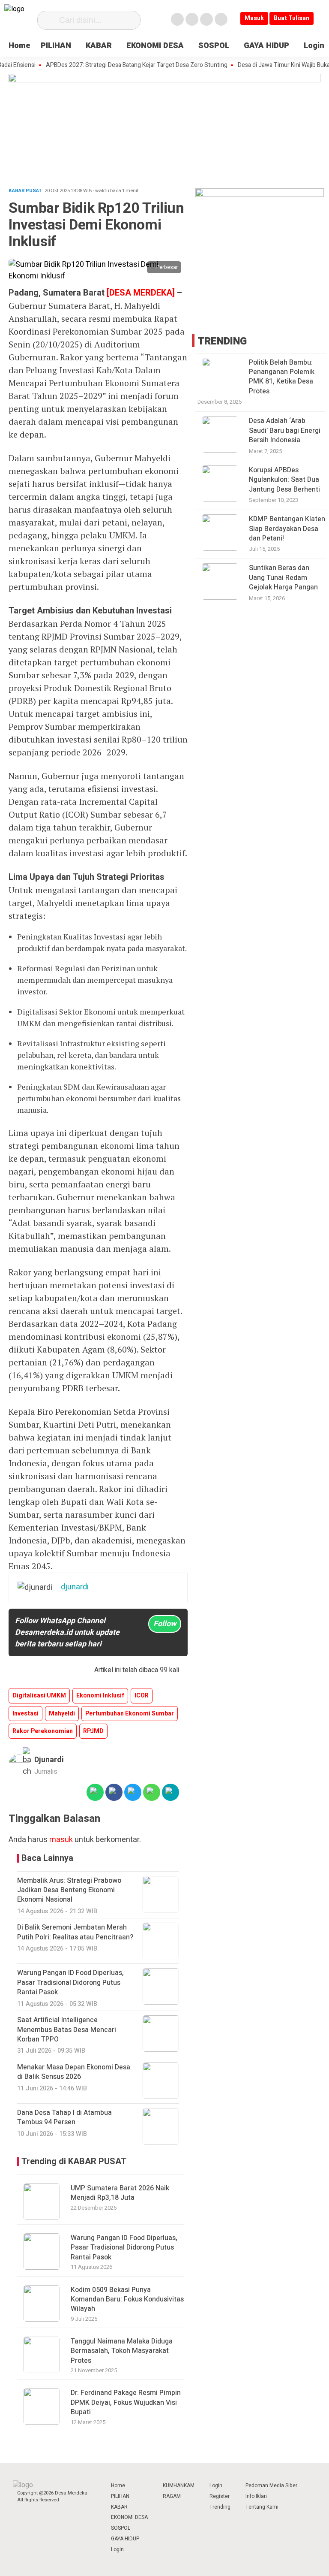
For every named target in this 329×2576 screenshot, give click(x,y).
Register (220, 2496)
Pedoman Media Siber (271, 2485)
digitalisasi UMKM (39, 1696)
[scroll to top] (311, 2561)
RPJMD (93, 1731)
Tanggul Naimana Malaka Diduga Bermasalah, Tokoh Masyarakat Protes (122, 2351)
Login (314, 46)
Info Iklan (256, 2496)
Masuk (254, 18)
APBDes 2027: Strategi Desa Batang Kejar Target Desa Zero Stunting (117, 65)
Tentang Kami (262, 2507)
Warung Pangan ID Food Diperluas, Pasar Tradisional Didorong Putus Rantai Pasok (124, 2248)
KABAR (99, 46)
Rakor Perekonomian (43, 1731)
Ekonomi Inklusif (100, 1696)
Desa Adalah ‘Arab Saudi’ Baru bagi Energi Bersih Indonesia (285, 430)
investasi (25, 1714)
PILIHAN (56, 46)
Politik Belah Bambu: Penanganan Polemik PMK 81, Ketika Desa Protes (282, 377)
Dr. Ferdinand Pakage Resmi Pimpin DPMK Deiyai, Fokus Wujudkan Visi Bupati (126, 2402)
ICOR (142, 1696)
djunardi (49, 1760)
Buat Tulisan (292, 18)
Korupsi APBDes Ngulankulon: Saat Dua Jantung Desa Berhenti (284, 480)
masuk (61, 1840)
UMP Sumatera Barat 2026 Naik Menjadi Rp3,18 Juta (120, 2193)
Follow (165, 1624)
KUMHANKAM (179, 2485)
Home (19, 46)
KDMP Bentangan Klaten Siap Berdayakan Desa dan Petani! (287, 529)
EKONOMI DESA (155, 46)
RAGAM (172, 2496)
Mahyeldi (62, 1714)
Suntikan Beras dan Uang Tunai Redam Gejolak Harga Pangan (283, 578)
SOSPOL (214, 46)
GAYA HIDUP (266, 46)
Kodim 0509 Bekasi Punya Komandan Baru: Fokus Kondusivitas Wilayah (127, 2300)
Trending (220, 2507)
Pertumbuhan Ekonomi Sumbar (130, 1714)
